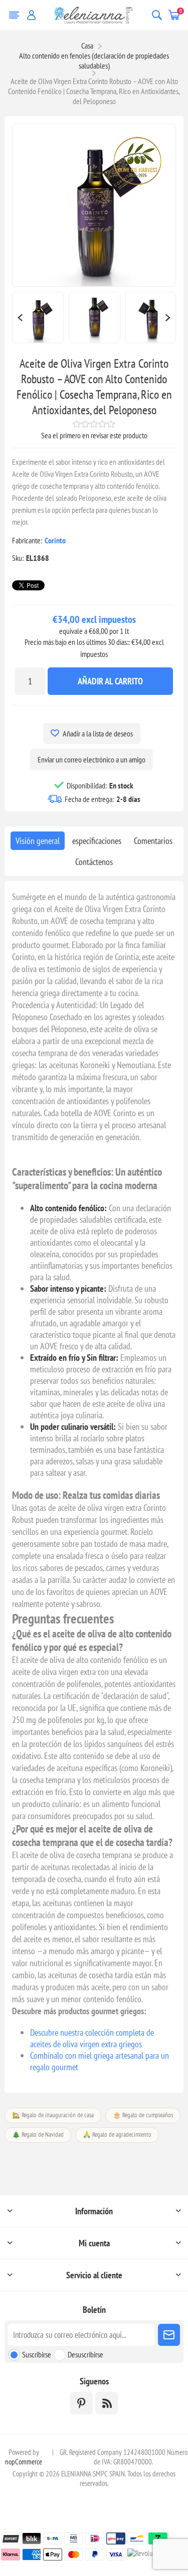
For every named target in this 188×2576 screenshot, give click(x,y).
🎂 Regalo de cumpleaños (143, 2115)
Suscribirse (37, 2354)
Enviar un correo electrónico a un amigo (91, 759)
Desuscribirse (85, 2354)
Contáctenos (94, 862)
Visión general (38, 841)
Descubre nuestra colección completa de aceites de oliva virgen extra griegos (92, 2038)
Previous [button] (20, 317)
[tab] (38, 841)
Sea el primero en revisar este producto (94, 435)
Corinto (55, 540)
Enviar (169, 2335)
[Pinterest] (81, 2403)
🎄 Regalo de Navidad (38, 2134)
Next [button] (168, 317)
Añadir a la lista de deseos (98, 733)
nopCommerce (24, 2462)
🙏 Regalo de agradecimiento (117, 2134)
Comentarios (153, 841)
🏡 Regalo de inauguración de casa (53, 2115)
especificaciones (97, 841)
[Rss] (107, 2403)
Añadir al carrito (110, 681)
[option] (38, 317)
